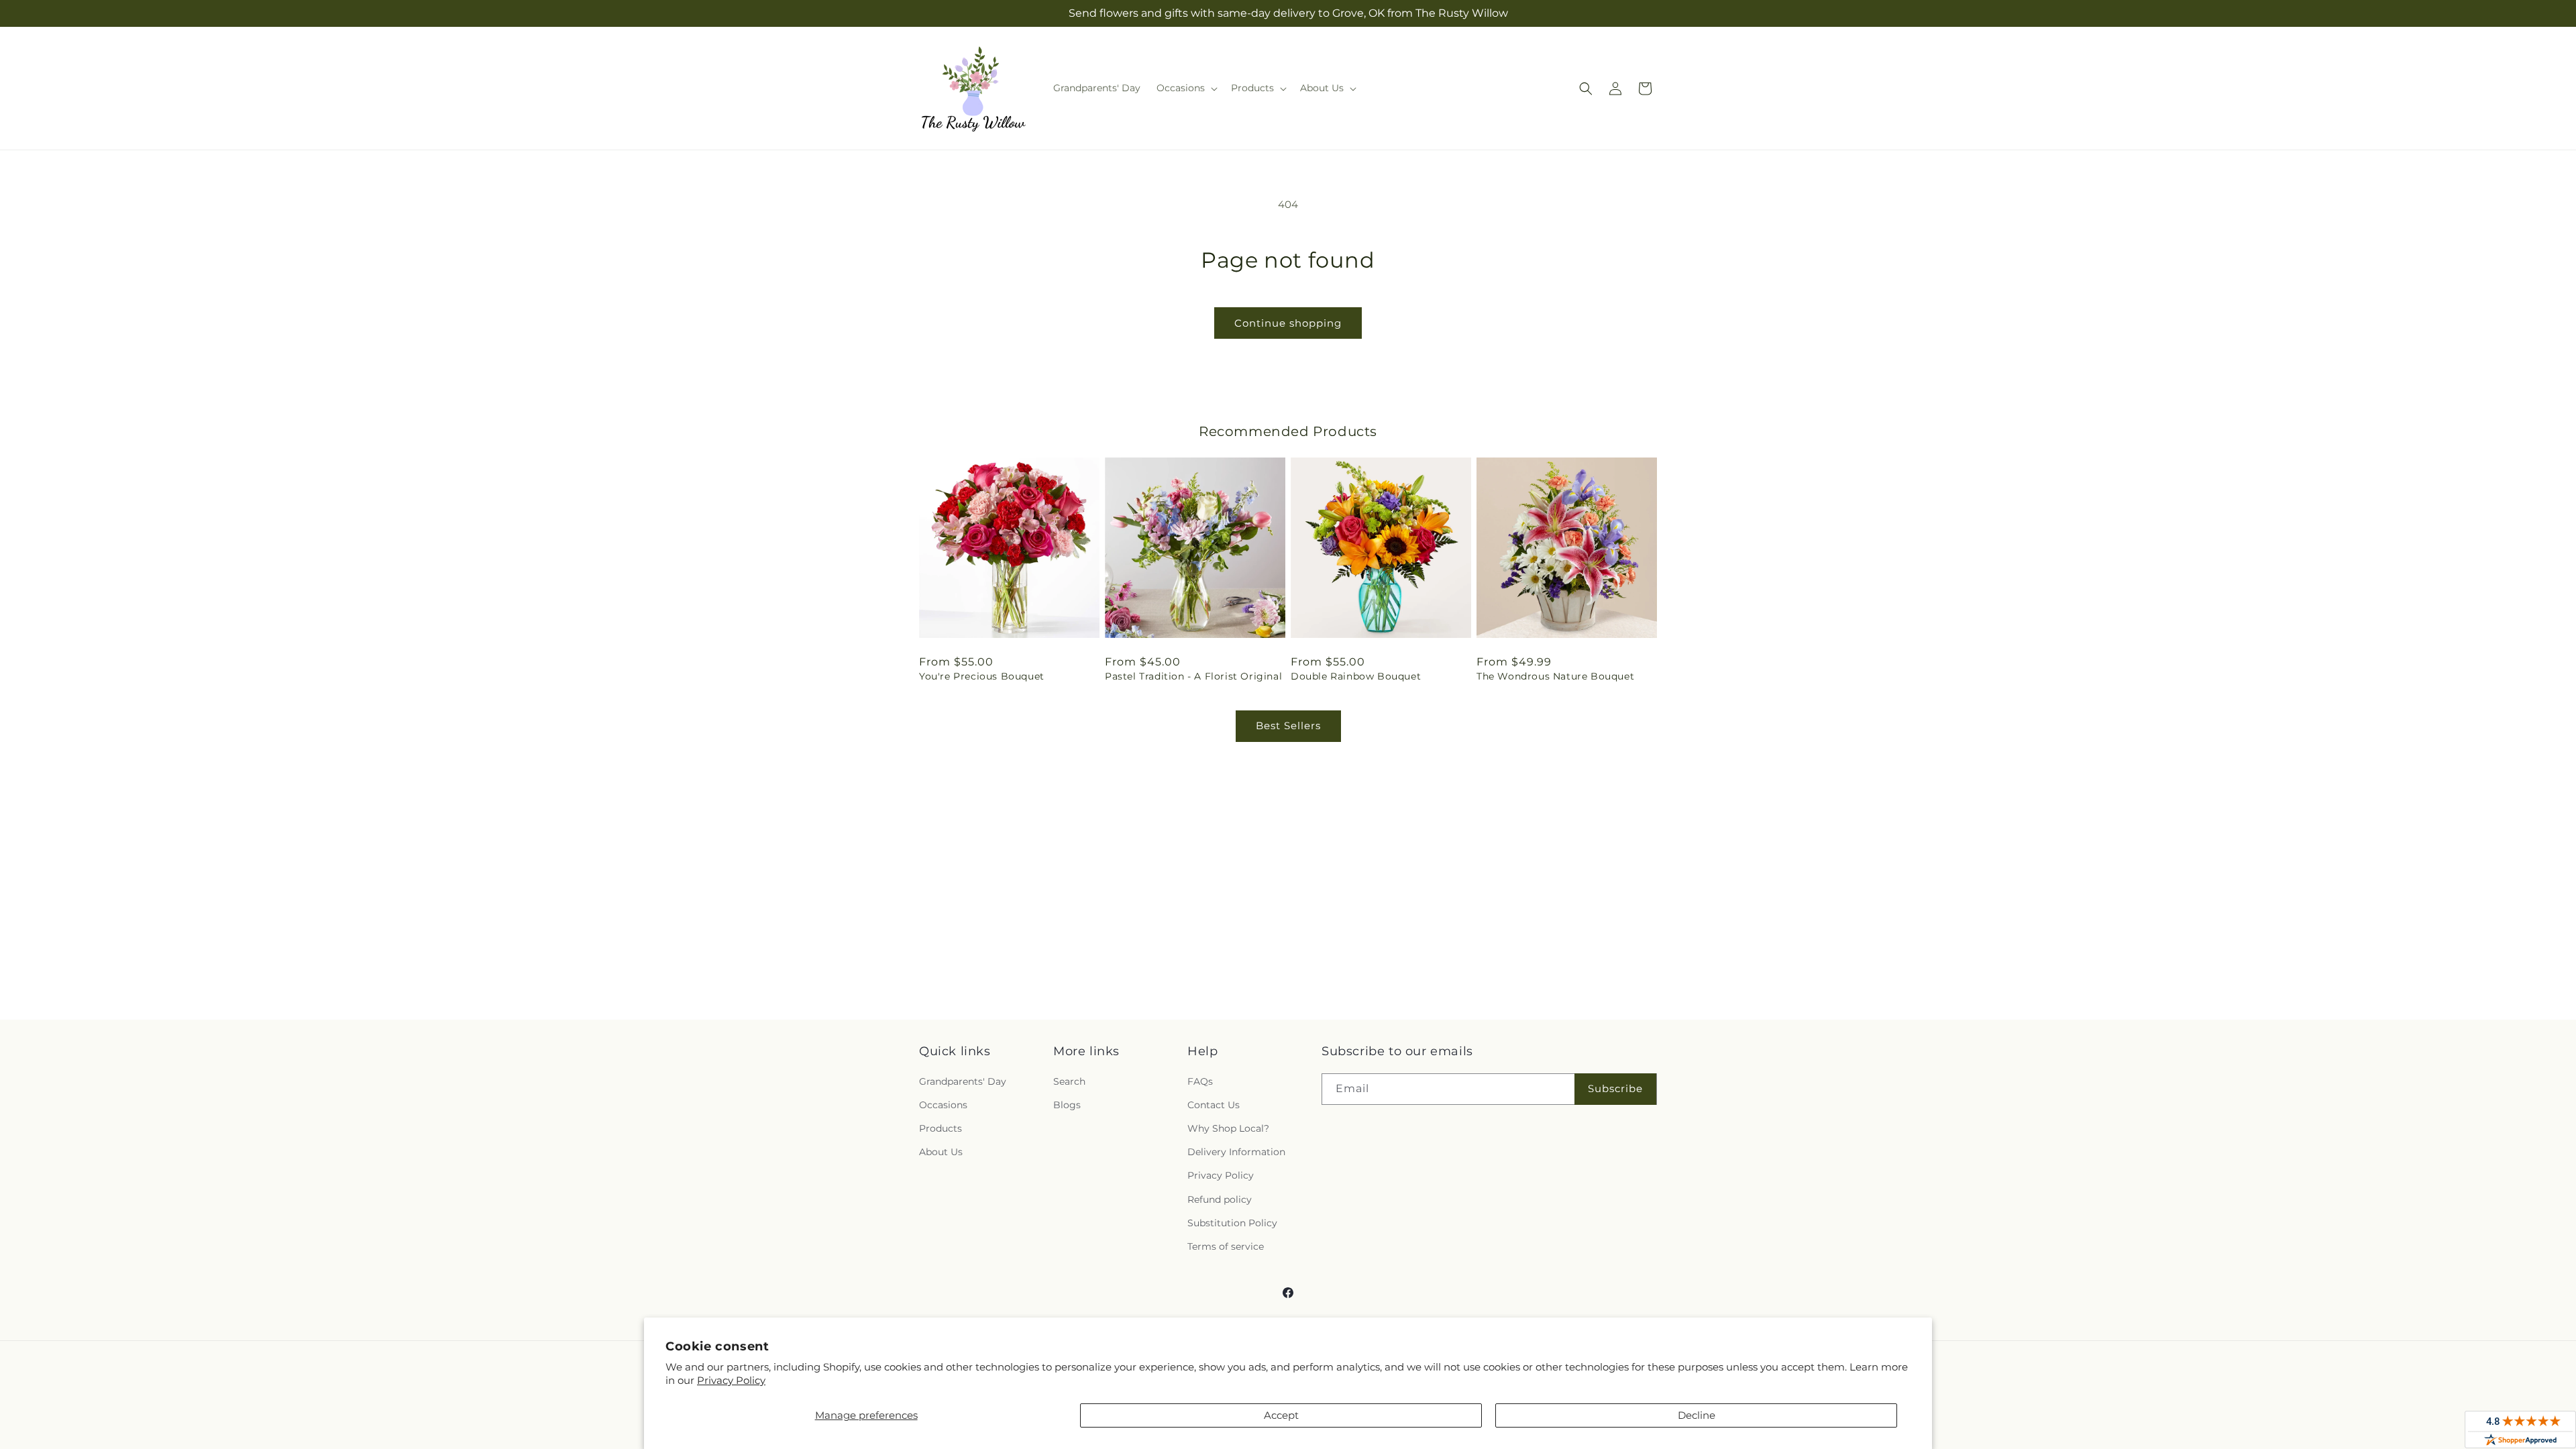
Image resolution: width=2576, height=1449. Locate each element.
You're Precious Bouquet (982, 676)
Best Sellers (1288, 726)
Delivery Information (1236, 1152)
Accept (1281, 1415)
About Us (941, 1152)
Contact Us (1214, 1105)
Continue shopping (1288, 323)
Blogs (1067, 1105)
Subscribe (1615, 1088)
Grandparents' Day (963, 1081)
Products (941, 1128)
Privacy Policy (731, 1380)
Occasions (943, 1105)
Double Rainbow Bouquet (1356, 676)
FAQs (1200, 1081)
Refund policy (1220, 1199)
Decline (1697, 1415)
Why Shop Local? (1228, 1128)
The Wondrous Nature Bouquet (1555, 676)
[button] (1186, 88)
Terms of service (1226, 1246)
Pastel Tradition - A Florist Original (1193, 676)
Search (1069, 1081)
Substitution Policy (1232, 1223)
